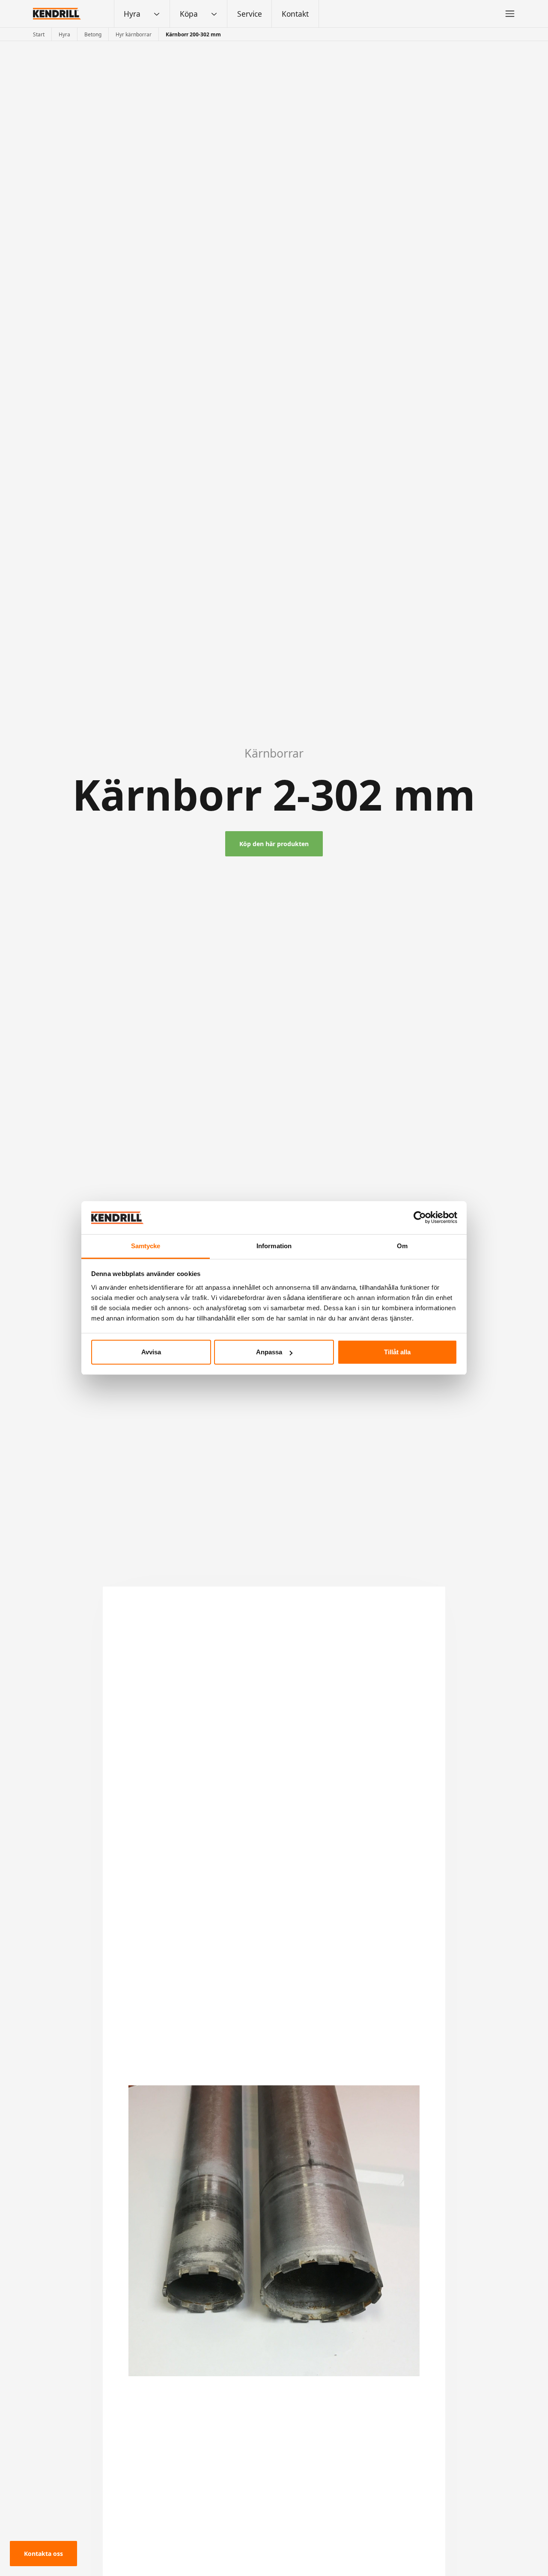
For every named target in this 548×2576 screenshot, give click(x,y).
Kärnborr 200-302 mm (193, 34)
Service (250, 14)
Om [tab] (402, 1246)
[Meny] (510, 14)
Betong (93, 34)
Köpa (189, 14)
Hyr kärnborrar (134, 34)
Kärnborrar (274, 753)
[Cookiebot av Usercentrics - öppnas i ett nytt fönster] (420, 1217)
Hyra (132, 14)
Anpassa (269, 1352)
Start (39, 34)
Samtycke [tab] (146, 1246)
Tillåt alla (397, 1352)
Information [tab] (274, 1246)
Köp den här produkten (274, 844)
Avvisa (151, 1352)
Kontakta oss (43, 2554)
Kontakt (295, 14)
